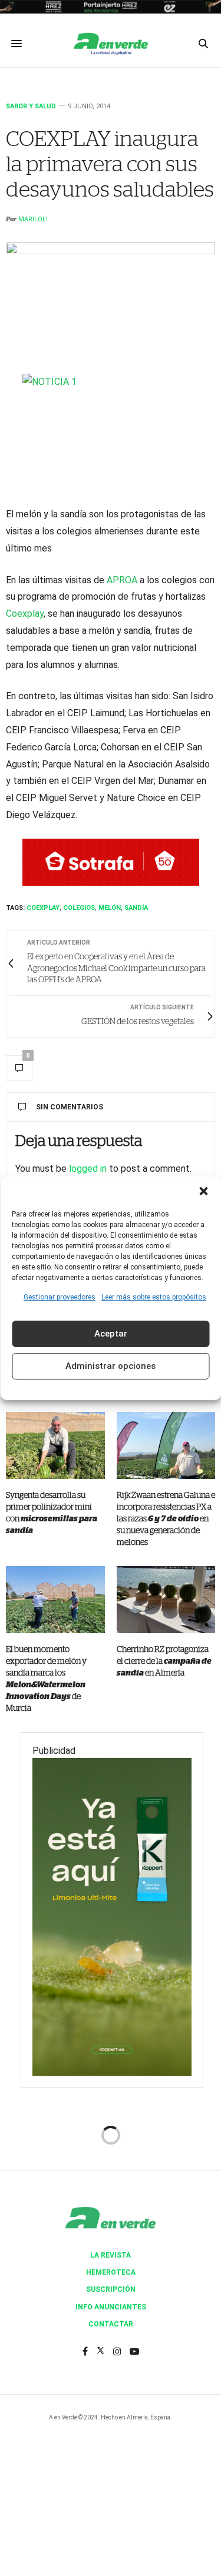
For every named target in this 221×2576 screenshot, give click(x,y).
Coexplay (25, 614)
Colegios (79, 908)
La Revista (111, 2255)
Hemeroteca (111, 2272)
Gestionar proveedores (60, 1297)
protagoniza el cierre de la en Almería (164, 1661)
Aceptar (111, 1334)
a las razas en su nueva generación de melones (166, 1519)
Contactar (111, 2324)
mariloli (33, 219)
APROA (122, 580)
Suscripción (111, 2289)
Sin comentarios (70, 1107)
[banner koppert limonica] (112, 1916)
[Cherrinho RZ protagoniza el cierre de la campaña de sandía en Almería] (166, 1600)
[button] (203, 1191)
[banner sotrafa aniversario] (111, 861)
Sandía (136, 908)
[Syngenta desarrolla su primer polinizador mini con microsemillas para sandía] (55, 1445)
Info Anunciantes (111, 2307)
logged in (88, 1169)
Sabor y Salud (31, 106)
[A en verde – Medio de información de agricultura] (111, 44)
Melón (110, 908)
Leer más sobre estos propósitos (154, 1297)
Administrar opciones (111, 1366)
